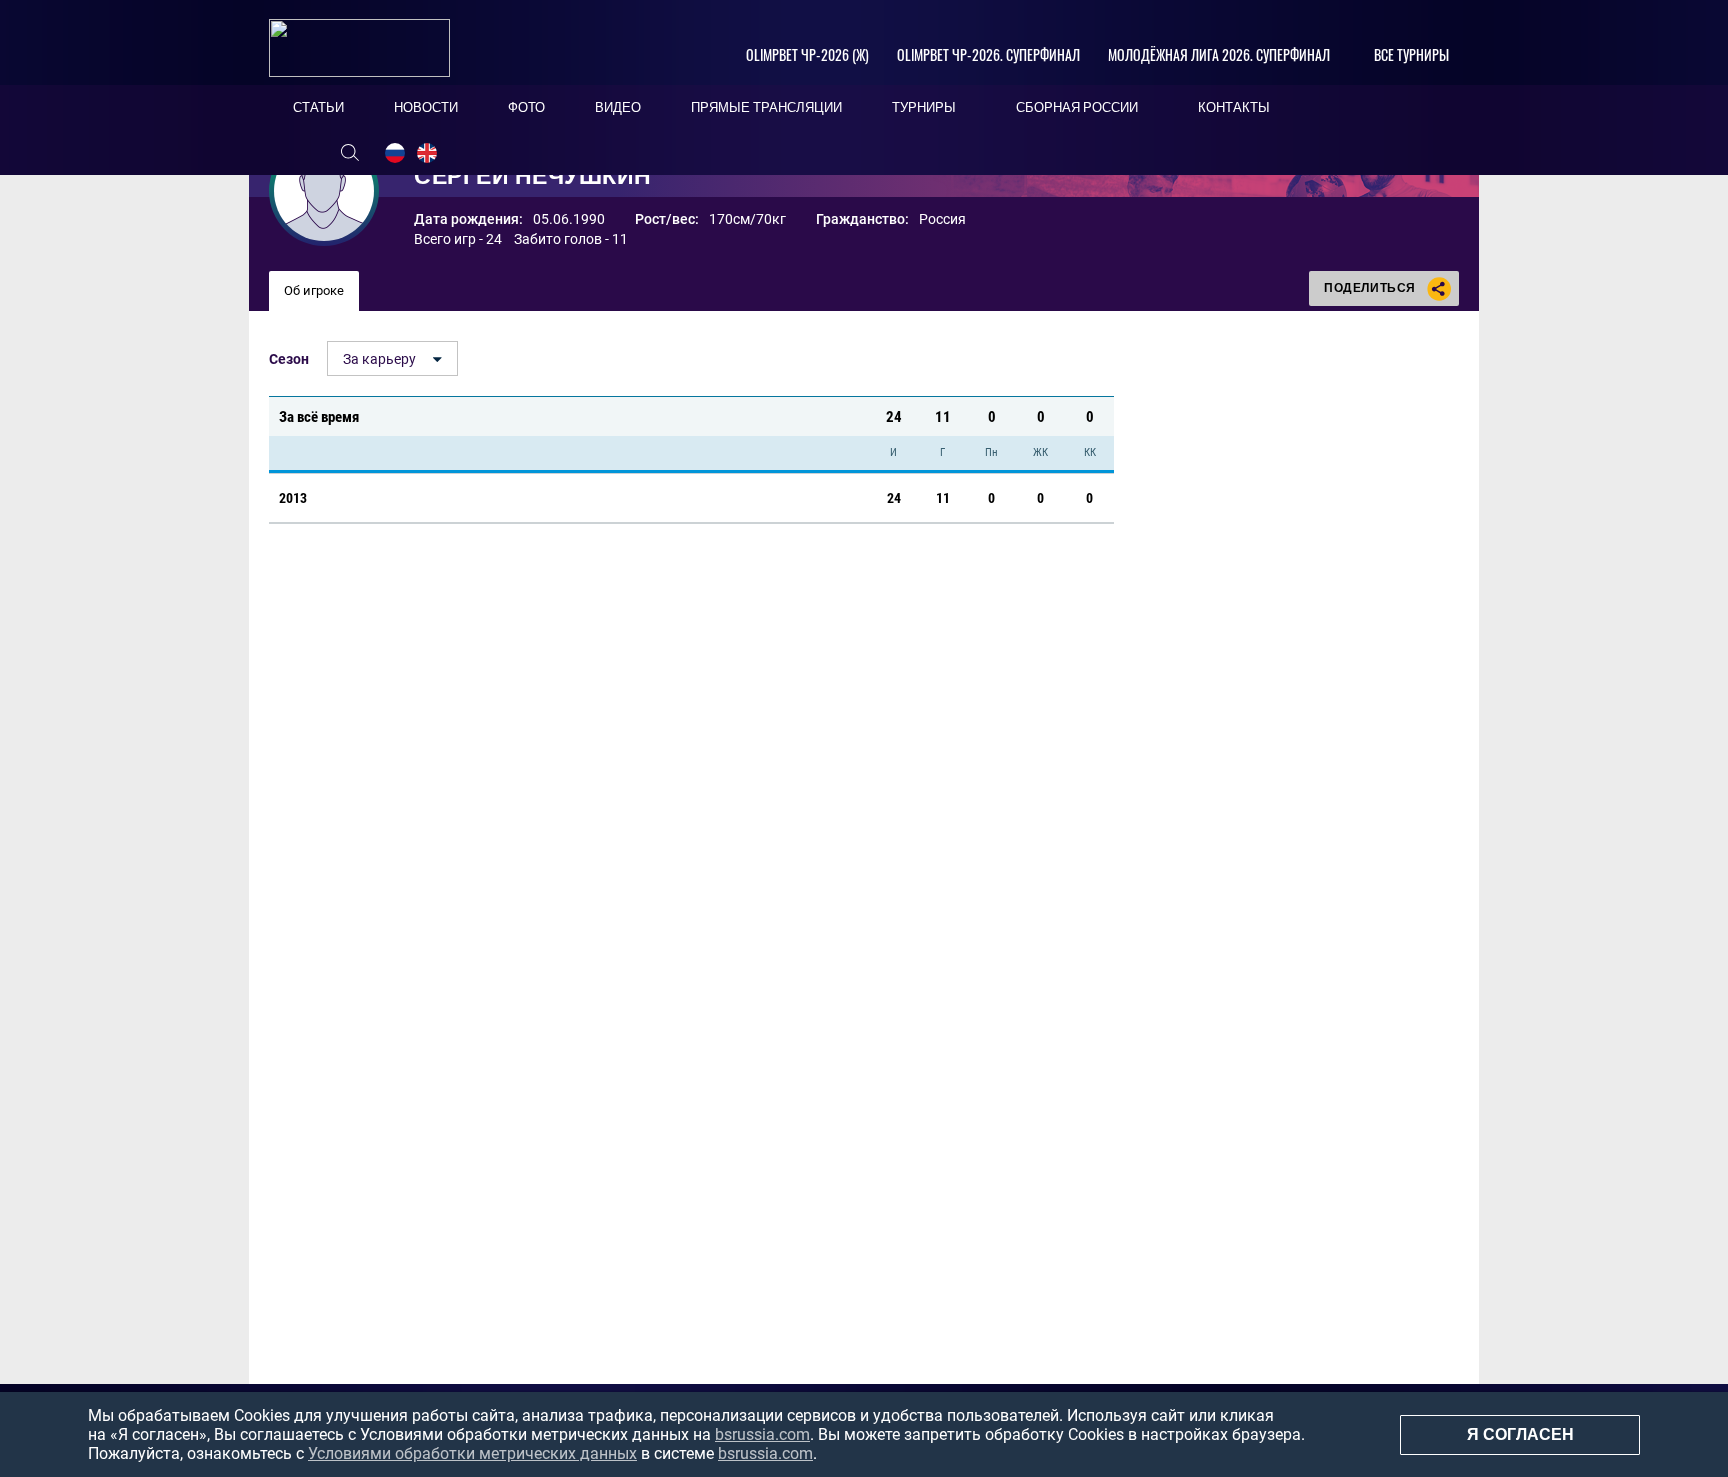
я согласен (1520, 1434)
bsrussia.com (762, 1434)
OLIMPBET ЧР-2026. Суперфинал (988, 54)
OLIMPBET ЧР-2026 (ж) (807, 54)
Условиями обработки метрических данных (472, 1453)
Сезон (289, 359)
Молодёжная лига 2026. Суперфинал (1219, 54)
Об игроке (314, 290)
